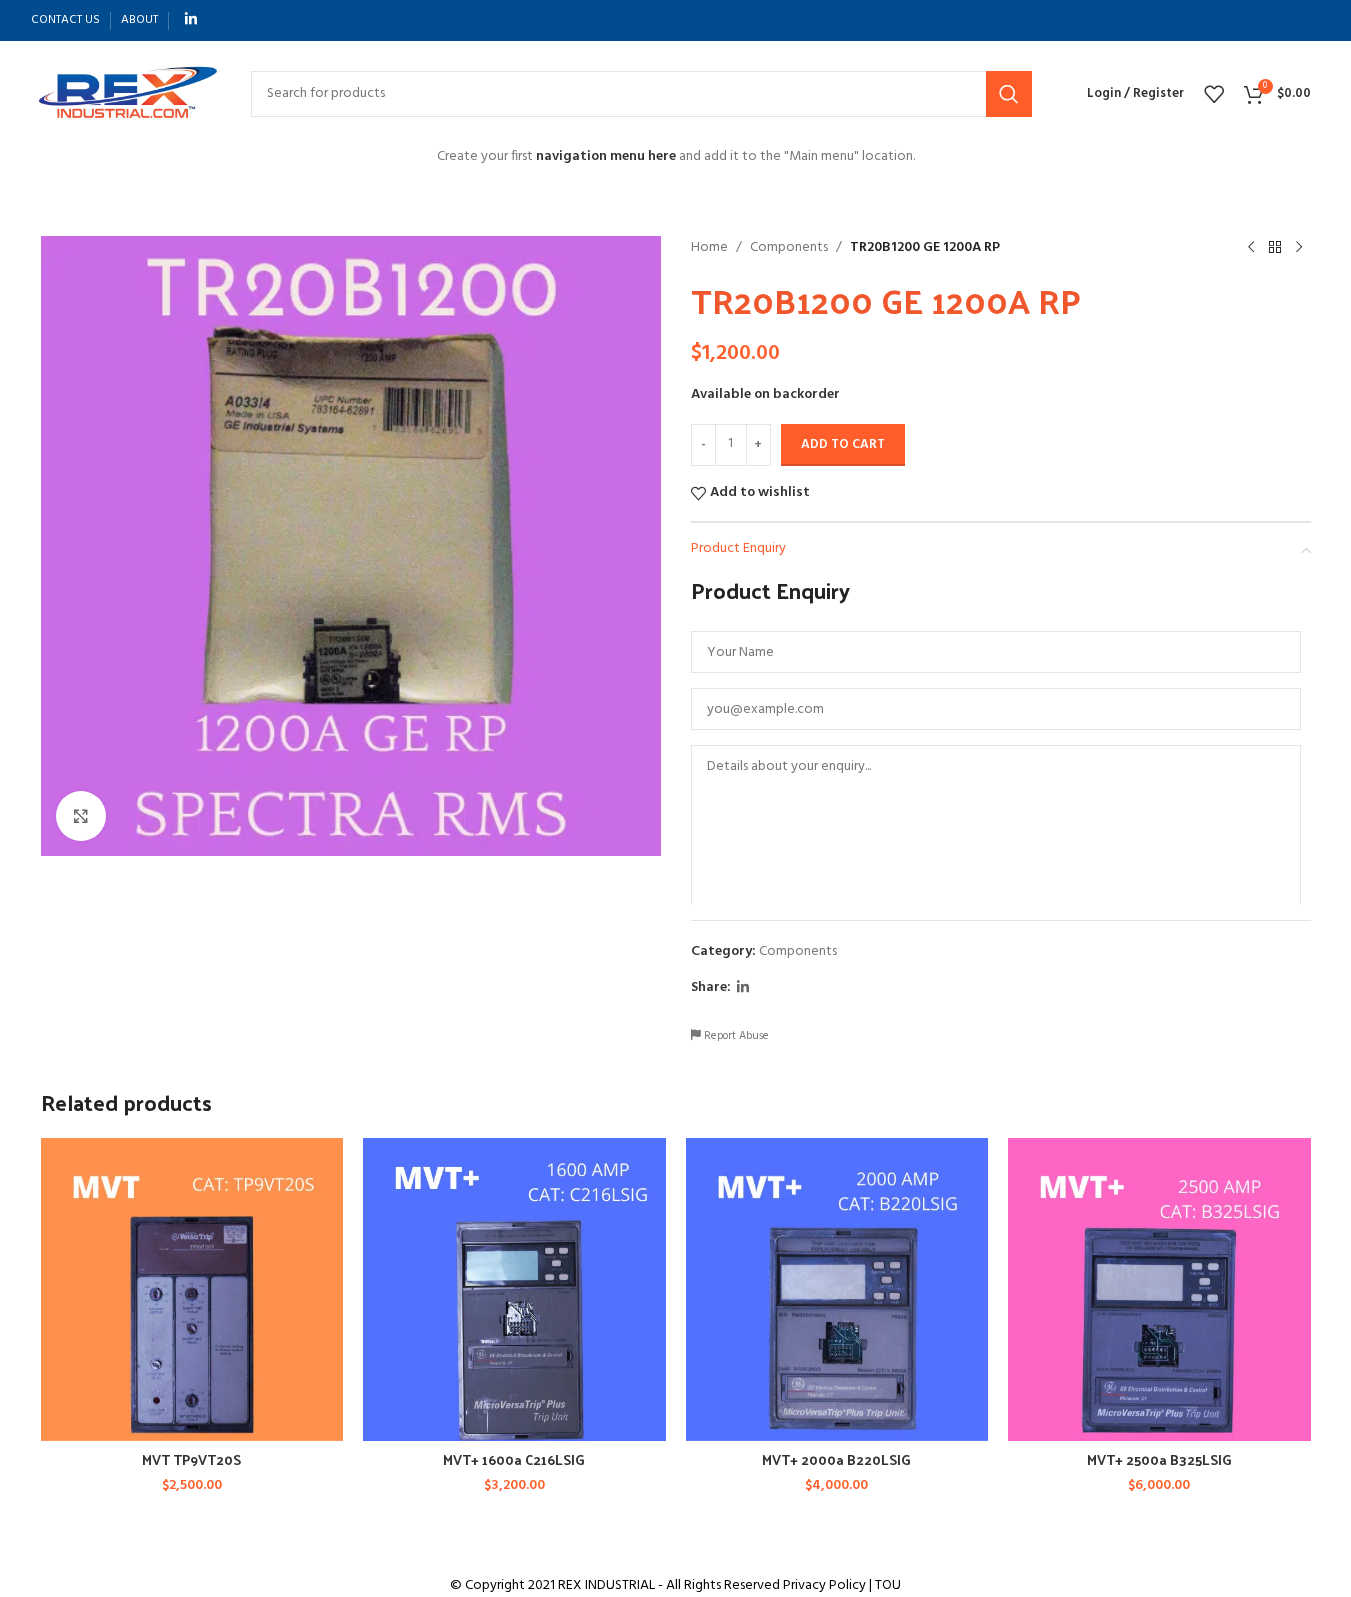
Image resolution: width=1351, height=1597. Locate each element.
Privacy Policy (824, 1585)
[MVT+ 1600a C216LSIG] (514, 1289)
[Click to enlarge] (81, 816)
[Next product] (1299, 248)
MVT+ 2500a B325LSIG (1159, 1459)
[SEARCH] (1009, 94)
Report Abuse (735, 1036)
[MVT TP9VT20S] (192, 1289)
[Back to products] (1275, 248)
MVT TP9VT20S (191, 1459)
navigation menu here (606, 156)
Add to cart (843, 444)
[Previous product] (1251, 248)
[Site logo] (126, 93)
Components (789, 248)
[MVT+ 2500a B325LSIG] (1159, 1289)
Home (709, 248)
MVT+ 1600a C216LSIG (514, 1459)
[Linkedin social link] (191, 20)
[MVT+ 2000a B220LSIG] (837, 1289)
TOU (888, 1585)
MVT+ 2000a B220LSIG (836, 1459)
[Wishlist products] (1214, 94)
